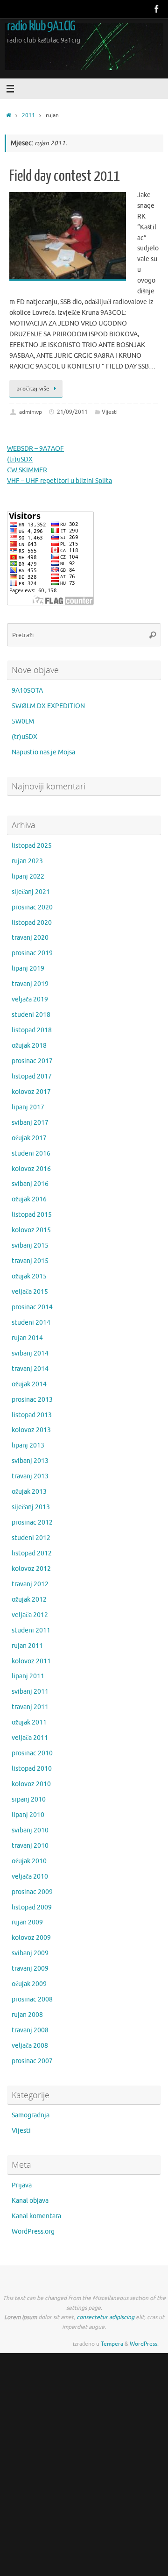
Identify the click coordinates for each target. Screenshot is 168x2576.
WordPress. (144, 2344)
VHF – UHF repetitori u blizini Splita (59, 481)
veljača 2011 (30, 1738)
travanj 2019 (30, 984)
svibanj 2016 (30, 1184)
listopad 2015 (32, 1215)
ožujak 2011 (29, 1722)
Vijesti (110, 412)
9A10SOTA (27, 691)
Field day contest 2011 (65, 176)
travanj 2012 (30, 1584)
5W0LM (23, 721)
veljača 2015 (30, 1292)
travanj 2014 (30, 1369)
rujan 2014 (27, 1338)
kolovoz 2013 (31, 1430)
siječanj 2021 (31, 892)
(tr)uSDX (20, 459)
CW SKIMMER (27, 470)
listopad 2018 (32, 1030)
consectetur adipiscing (105, 2317)
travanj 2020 (30, 938)
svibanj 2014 (30, 1353)
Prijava (22, 2185)
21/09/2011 (72, 412)
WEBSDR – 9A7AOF (35, 449)
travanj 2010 (30, 1846)
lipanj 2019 (28, 969)
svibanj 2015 (30, 1245)
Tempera (112, 2344)
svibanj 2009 (30, 1953)
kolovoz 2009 (31, 1938)
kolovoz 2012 (31, 1569)
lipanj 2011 (28, 1676)
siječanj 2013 (31, 1507)
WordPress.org (33, 2232)
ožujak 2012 (29, 1600)
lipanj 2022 (28, 876)
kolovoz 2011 (31, 1661)
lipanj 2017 (28, 1107)
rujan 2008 (27, 2015)
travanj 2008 (30, 2030)
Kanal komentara (36, 2216)
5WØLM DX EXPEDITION (48, 706)
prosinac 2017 (32, 1061)
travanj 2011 (30, 1707)
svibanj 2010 (30, 1830)
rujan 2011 (27, 1646)
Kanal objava (30, 2201)
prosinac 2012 (32, 1522)
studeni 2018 (31, 1015)
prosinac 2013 (32, 1400)
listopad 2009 (32, 1907)
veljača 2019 (30, 999)
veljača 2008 (30, 2046)
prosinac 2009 (32, 1892)
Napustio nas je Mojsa (43, 752)
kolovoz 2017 (31, 1092)
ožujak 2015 (29, 1276)
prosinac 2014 (32, 1307)
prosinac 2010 (32, 1753)
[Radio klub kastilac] (157, 9)
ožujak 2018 (29, 1046)
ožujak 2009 (29, 1984)
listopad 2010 (32, 1769)
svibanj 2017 (30, 1123)
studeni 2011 (31, 1630)
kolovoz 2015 (31, 1230)
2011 (28, 115)
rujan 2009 (27, 1922)
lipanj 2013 (28, 1445)
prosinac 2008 (32, 1999)
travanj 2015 (30, 1261)
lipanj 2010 (28, 1815)
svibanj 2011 (30, 1692)
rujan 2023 (27, 861)
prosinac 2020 (32, 907)
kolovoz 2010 (31, 1784)
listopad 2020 (32, 923)
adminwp (31, 412)
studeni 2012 (31, 1538)
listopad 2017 (32, 1076)
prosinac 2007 (32, 2061)
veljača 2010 (30, 1877)
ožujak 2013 (29, 1492)
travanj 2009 (30, 1969)
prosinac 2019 (32, 953)
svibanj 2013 (30, 1461)
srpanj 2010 (29, 1799)
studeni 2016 (31, 1153)
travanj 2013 (30, 1476)
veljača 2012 (30, 1615)
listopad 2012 (32, 1553)
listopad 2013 (32, 1415)
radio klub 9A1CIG (41, 26)
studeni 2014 (31, 1323)
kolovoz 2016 (31, 1169)
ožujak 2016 (29, 1199)
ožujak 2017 (29, 1138)
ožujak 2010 (29, 1861)
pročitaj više (33, 389)
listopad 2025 (32, 846)
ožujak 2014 (29, 1384)
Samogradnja (31, 2115)
